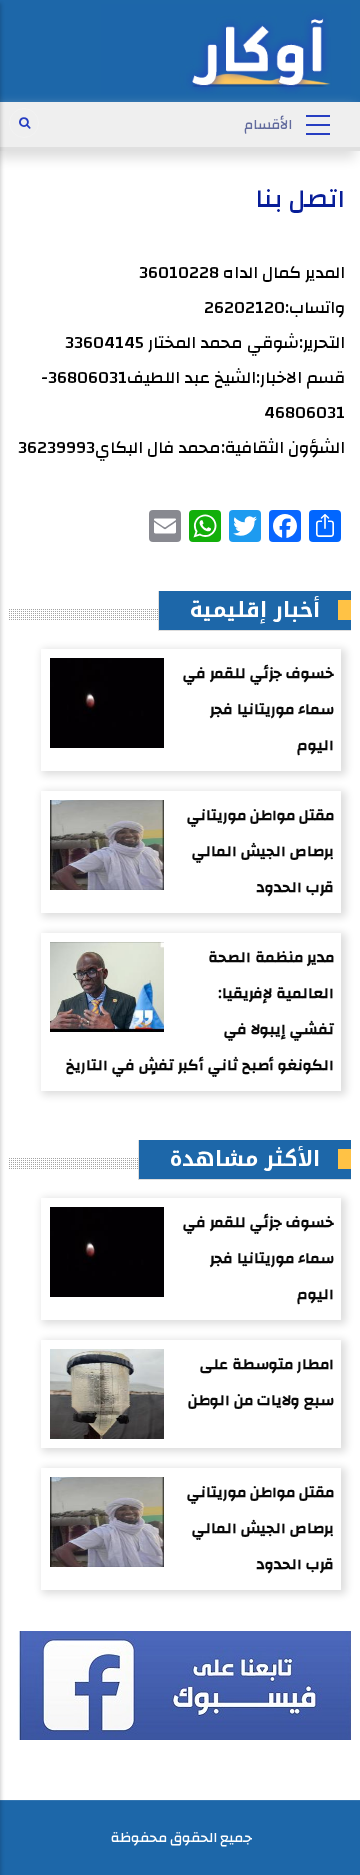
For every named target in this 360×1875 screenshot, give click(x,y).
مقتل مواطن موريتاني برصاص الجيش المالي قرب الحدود (260, 851)
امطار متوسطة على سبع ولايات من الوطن (261, 1382)
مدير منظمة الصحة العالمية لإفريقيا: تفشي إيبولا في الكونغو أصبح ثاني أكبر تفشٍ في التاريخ (200, 1011)
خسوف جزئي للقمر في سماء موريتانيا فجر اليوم (258, 709)
